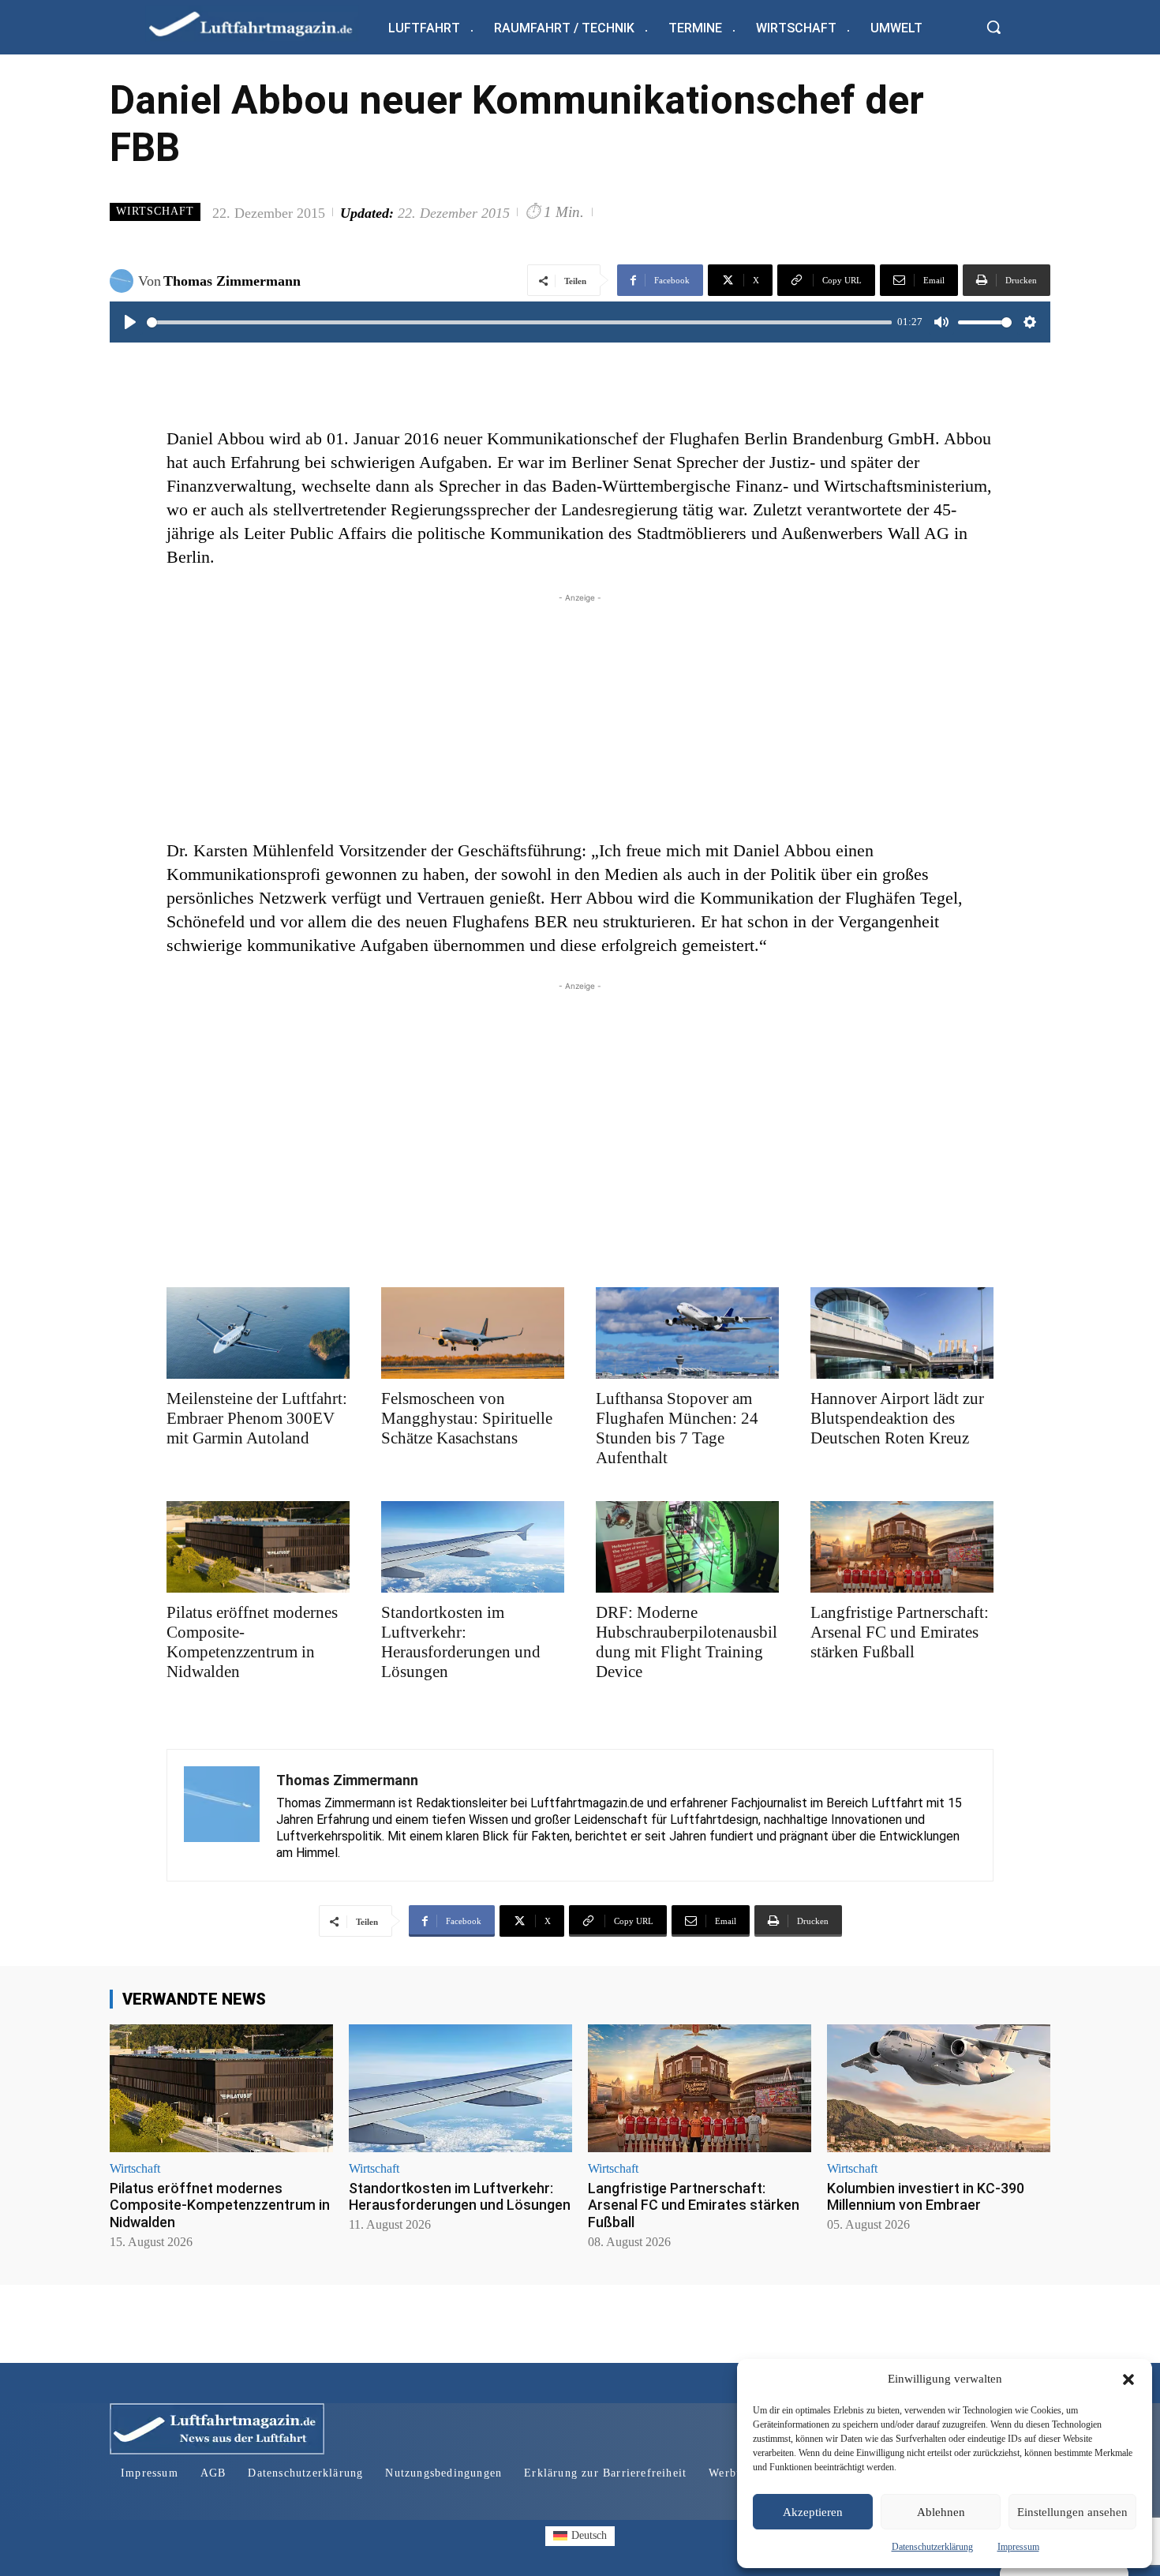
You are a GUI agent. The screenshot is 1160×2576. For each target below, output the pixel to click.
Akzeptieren (813, 2512)
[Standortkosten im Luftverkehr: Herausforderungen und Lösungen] (473, 1547)
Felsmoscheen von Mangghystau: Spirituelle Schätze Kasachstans (467, 1418)
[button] (1128, 2379)
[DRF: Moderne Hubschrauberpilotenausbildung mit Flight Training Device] (687, 1547)
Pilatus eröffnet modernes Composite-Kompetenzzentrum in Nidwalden (252, 1642)
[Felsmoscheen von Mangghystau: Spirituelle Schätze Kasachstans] (473, 1333)
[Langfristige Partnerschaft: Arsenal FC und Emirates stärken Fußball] (902, 1547)
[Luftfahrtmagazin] (264, 23)
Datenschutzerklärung (932, 2547)
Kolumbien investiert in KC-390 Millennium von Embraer (926, 2197)
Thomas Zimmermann (232, 281)
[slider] (519, 322)
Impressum (1018, 2547)
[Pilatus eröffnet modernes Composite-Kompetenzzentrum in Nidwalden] (258, 1547)
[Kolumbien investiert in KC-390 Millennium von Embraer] (939, 2088)
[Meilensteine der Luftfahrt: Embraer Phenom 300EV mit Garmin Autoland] (258, 1333)
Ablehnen (941, 2512)
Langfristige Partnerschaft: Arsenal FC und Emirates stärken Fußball (900, 1632)
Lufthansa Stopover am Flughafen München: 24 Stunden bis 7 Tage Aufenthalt (677, 1428)
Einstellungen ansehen (1072, 2512)
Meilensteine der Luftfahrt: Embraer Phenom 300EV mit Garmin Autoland (257, 1418)
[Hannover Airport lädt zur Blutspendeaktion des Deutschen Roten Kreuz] (902, 1333)
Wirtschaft (155, 211)
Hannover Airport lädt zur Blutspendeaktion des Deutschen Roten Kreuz (897, 1418)
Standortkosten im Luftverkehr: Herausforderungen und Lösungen (461, 1642)
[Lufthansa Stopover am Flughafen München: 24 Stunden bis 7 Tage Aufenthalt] (687, 1333)
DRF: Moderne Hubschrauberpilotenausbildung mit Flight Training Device (687, 1642)
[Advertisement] (580, 717)
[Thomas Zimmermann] (124, 281)
